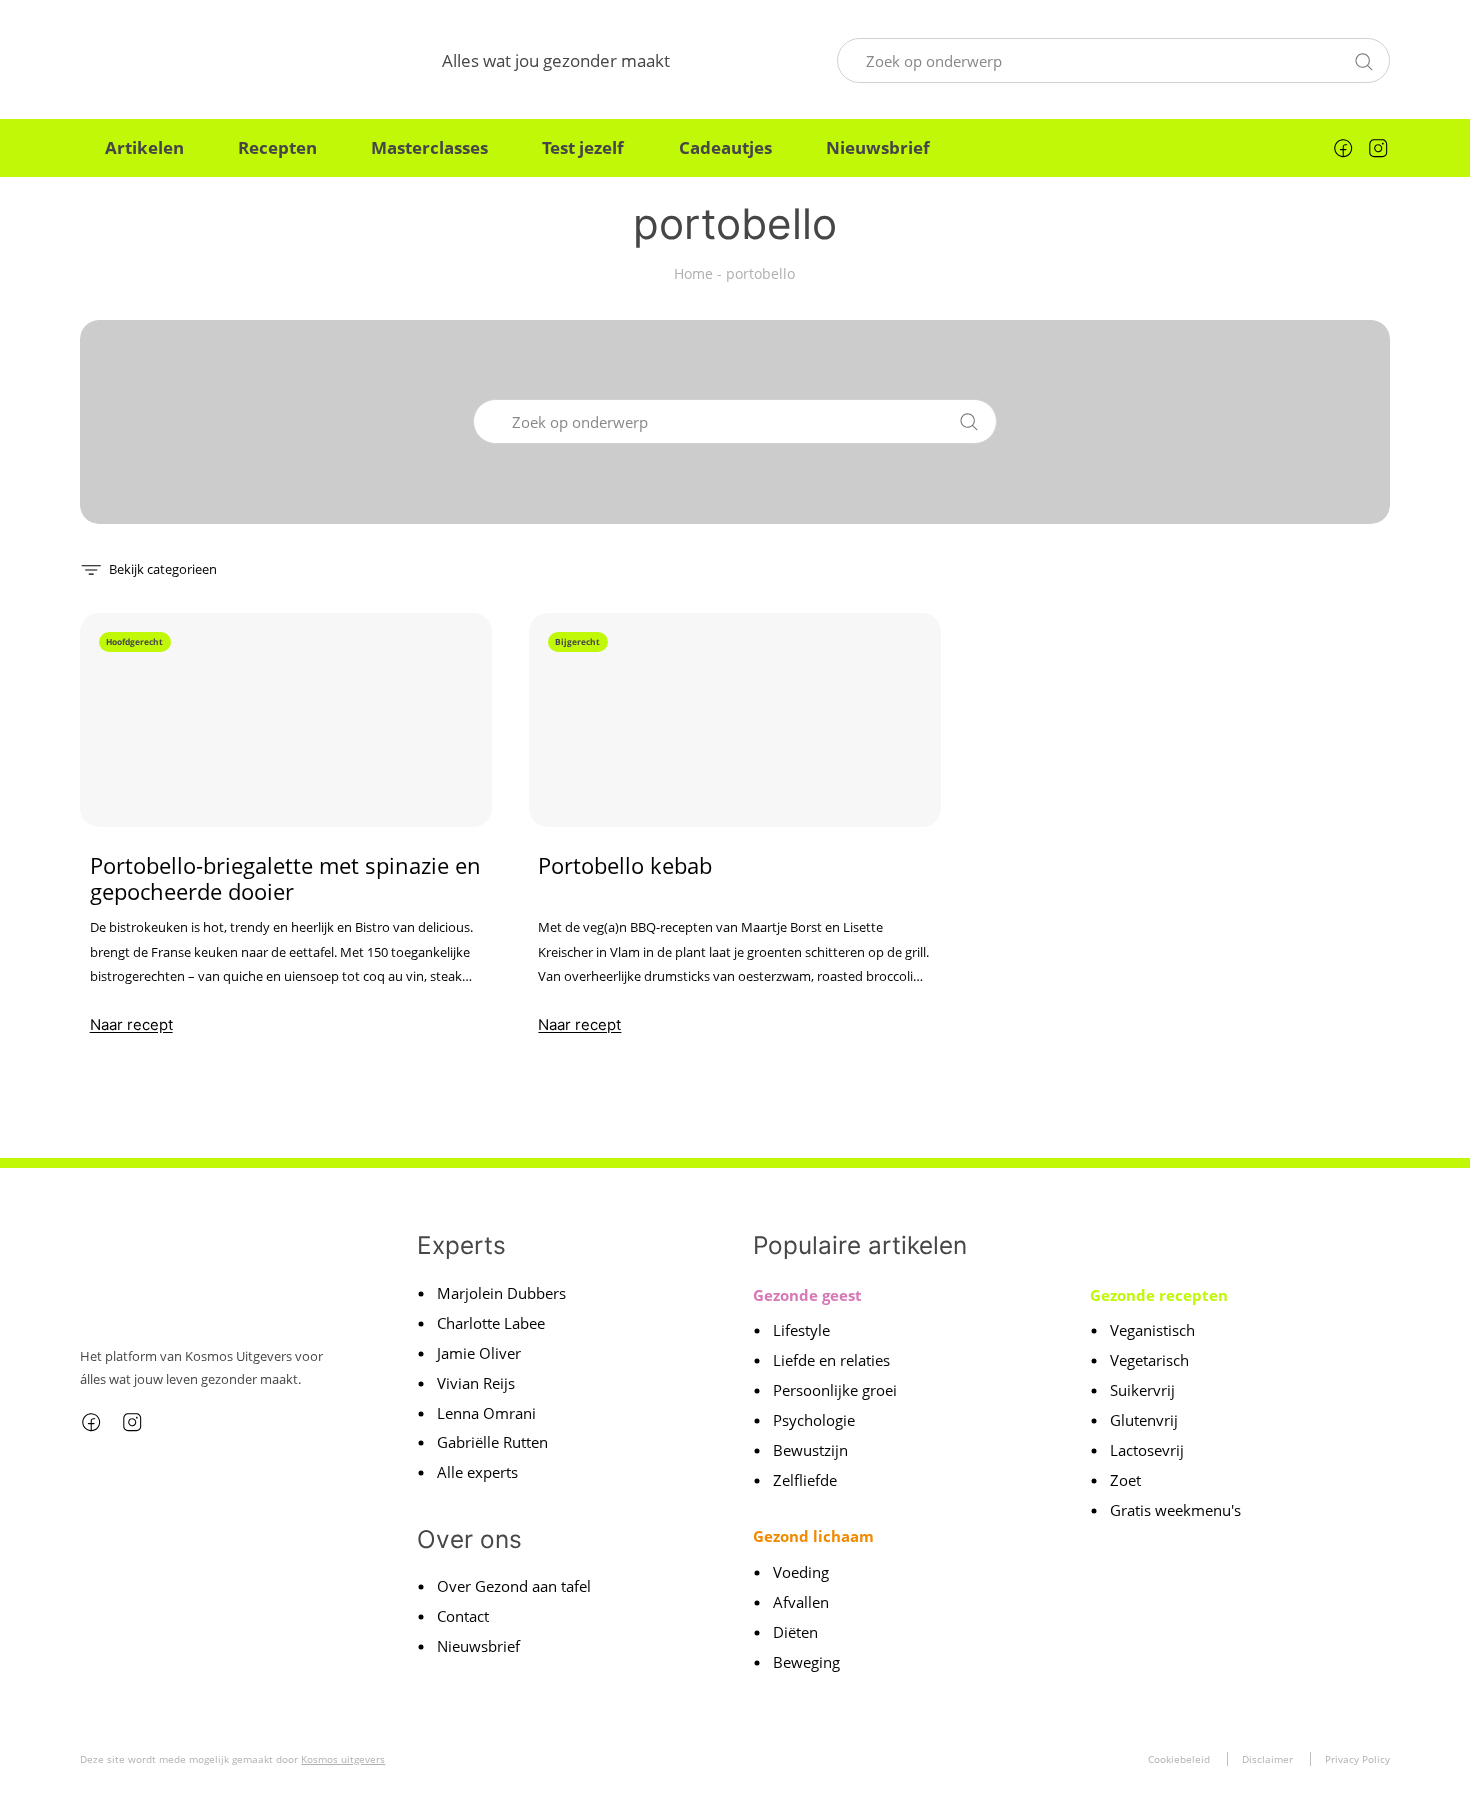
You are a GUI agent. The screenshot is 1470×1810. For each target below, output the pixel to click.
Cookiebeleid (1179, 1759)
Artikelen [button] (144, 147)
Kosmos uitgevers (343, 1759)
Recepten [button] (277, 147)
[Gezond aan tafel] (178, 60)
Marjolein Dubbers (501, 1293)
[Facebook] (1343, 148)
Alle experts (477, 1472)
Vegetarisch (1149, 1360)
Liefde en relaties (831, 1360)
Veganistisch (1152, 1330)
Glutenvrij (1144, 1420)
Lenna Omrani (486, 1413)
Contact (463, 1616)
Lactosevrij (1147, 1450)
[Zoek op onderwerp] (1364, 59)
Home (693, 273)
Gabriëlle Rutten (492, 1442)
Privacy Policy (1357, 1759)
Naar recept (131, 1024)
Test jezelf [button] (583, 147)
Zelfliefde (805, 1480)
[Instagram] (1378, 148)
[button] (148, 568)
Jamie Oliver (479, 1353)
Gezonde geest (807, 1295)
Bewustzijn (810, 1450)
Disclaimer (1267, 1759)
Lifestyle (801, 1330)
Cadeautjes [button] (725, 147)
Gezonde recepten (1159, 1295)
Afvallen (801, 1602)
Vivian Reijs (476, 1383)
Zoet (1125, 1480)
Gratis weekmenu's (1175, 1510)
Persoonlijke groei (835, 1390)
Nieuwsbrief (878, 147)
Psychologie (814, 1420)
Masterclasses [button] (429, 147)
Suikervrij (1142, 1390)
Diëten (795, 1632)
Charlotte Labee (491, 1323)
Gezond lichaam (813, 1536)
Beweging (806, 1662)
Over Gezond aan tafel (514, 1586)
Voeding (801, 1572)
